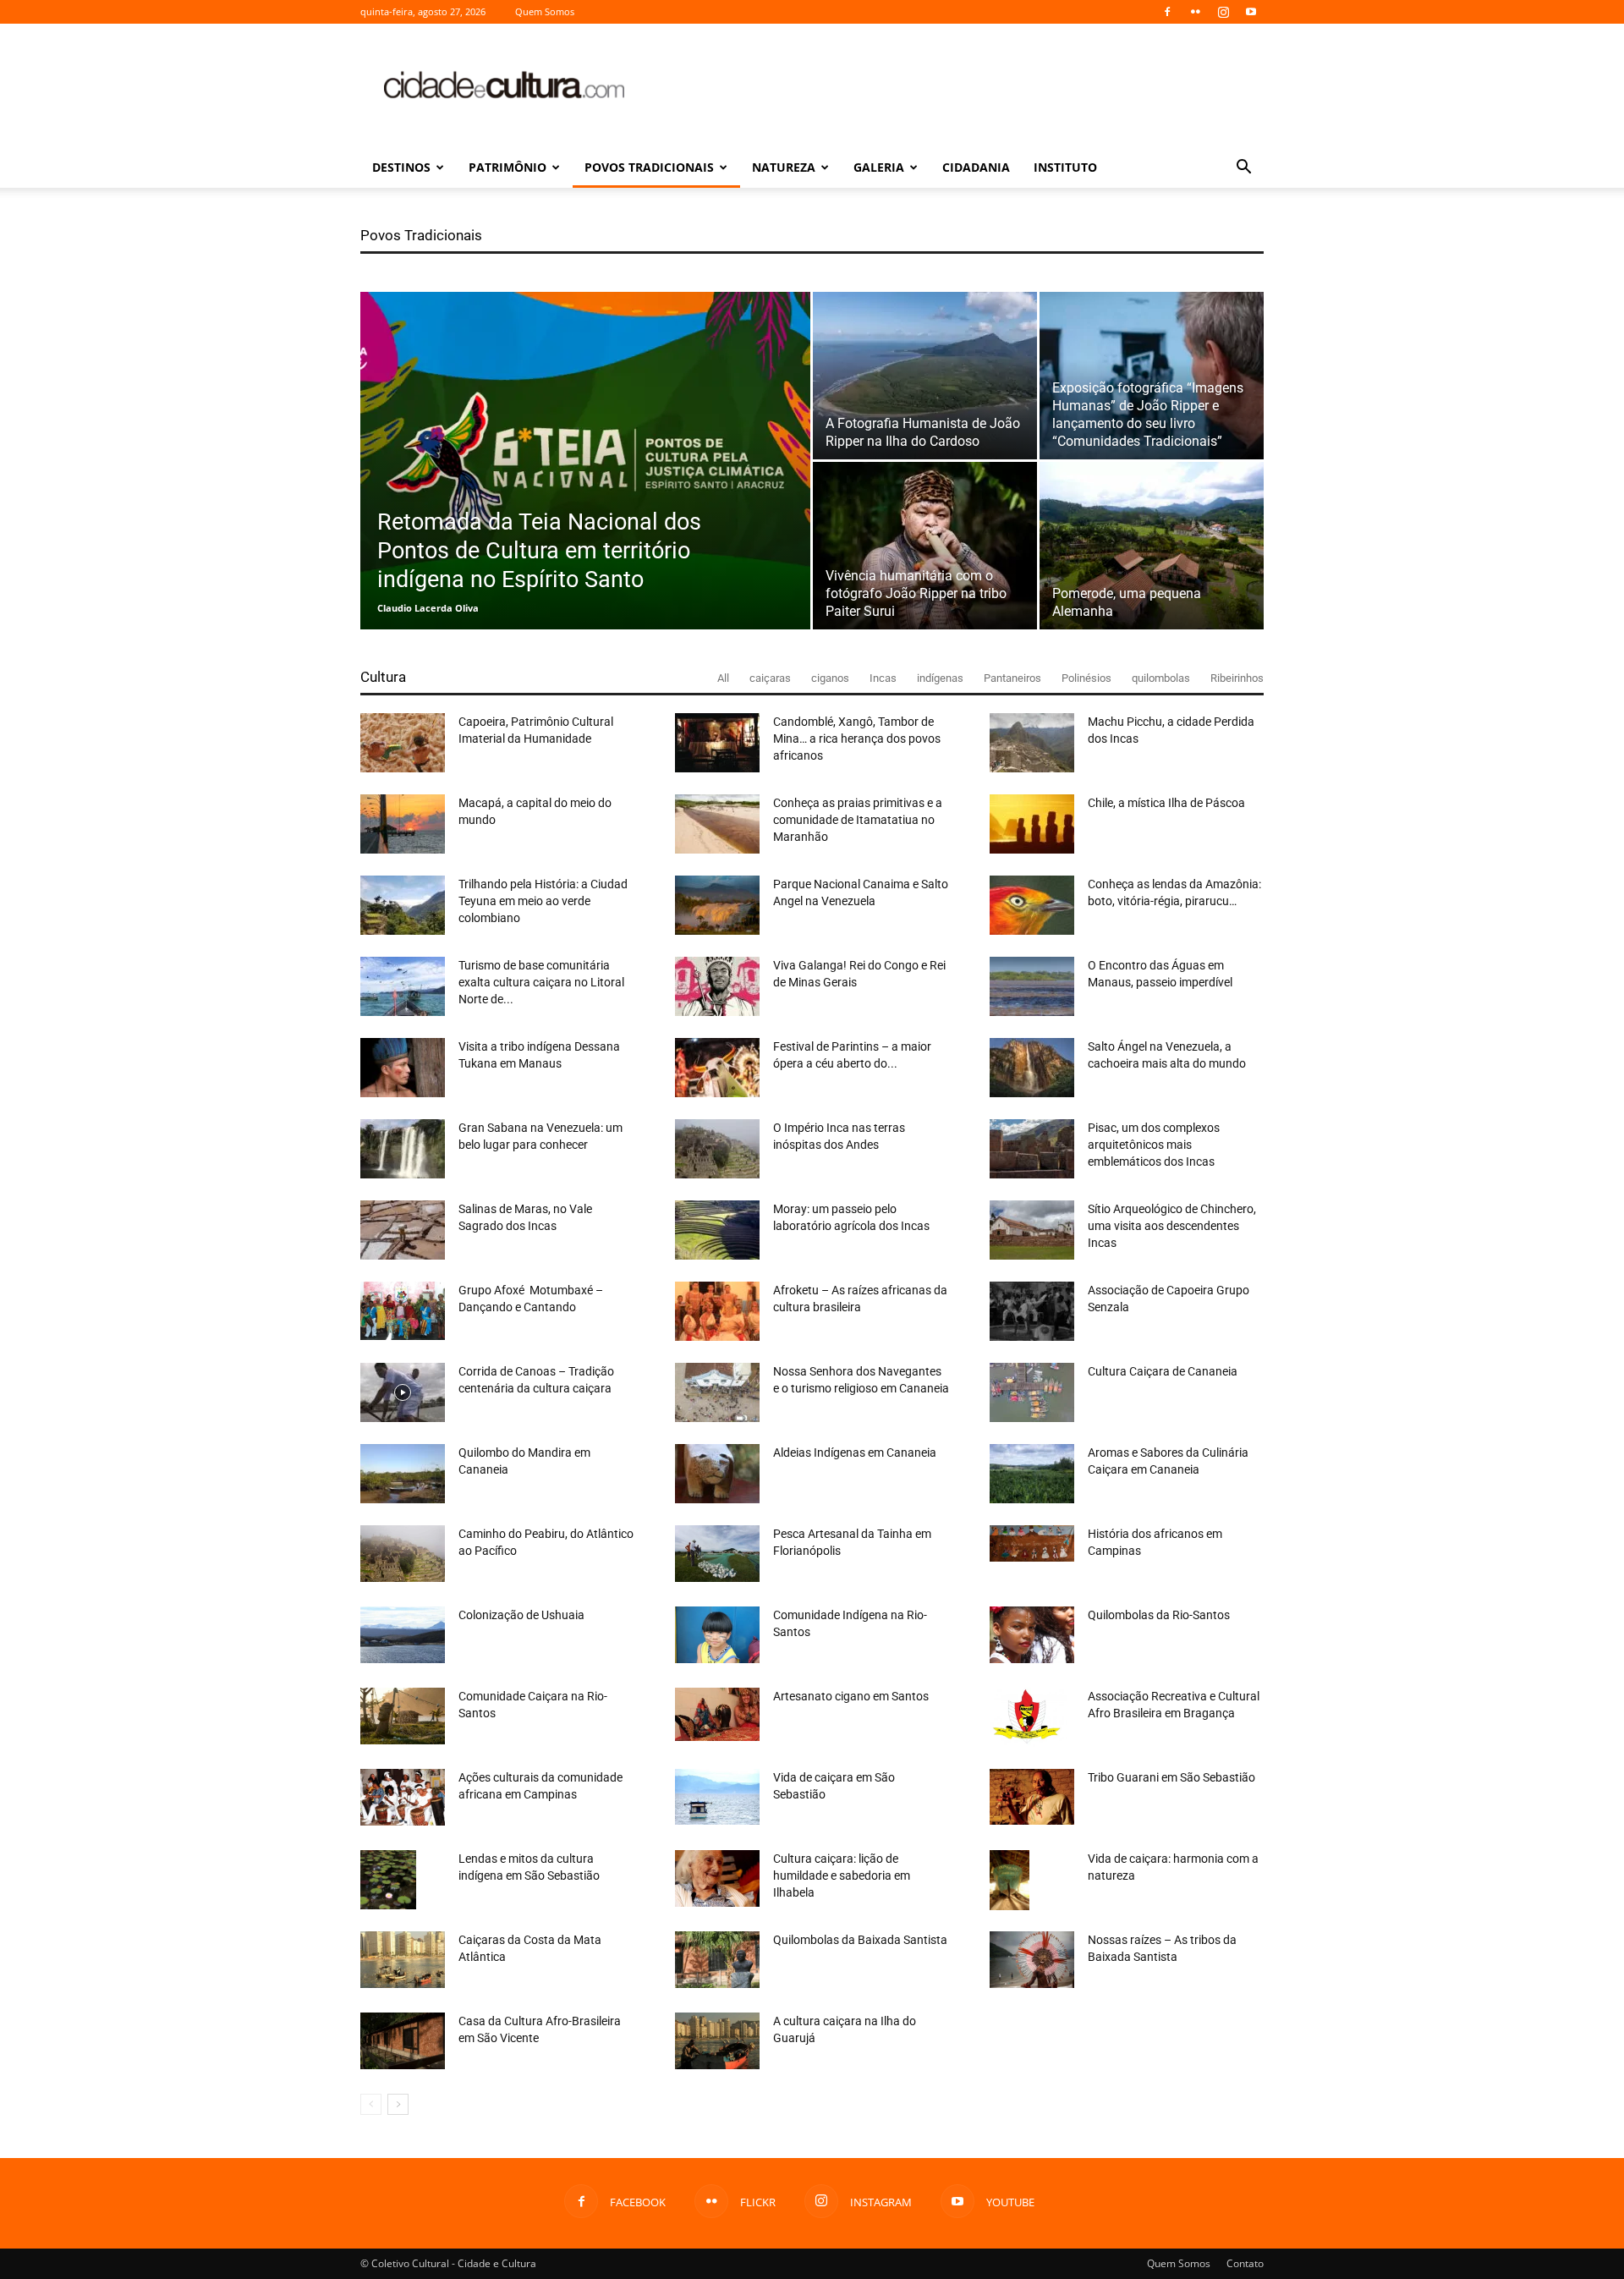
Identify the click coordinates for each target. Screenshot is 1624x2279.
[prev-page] (371, 2104)
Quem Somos (545, 11)
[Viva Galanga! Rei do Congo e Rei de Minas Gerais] (717, 986)
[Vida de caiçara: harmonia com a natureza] (1010, 1880)
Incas (883, 678)
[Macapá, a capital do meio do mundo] (403, 824)
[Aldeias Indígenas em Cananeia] (717, 1474)
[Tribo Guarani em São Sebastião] (1032, 1797)
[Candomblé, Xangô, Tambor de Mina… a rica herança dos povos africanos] (717, 743)
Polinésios (1086, 678)
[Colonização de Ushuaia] (403, 1635)
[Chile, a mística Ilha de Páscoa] (1032, 824)
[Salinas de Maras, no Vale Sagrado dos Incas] (403, 1230)
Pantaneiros (1012, 678)
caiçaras (770, 678)
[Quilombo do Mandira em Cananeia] (403, 1474)
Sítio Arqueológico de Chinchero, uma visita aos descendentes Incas (1172, 1226)
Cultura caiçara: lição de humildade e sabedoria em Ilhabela (842, 1875)
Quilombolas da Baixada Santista (860, 1940)
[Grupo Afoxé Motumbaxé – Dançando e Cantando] (403, 1311)
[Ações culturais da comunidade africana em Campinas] (403, 1797)
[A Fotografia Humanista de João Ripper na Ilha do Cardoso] (925, 376)
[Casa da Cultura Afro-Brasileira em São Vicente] (403, 2041)
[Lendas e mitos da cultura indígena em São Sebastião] (388, 1880)
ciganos (830, 678)
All (723, 678)
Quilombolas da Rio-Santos (1159, 1615)
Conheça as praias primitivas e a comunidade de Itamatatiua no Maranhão (858, 820)
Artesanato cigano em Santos (851, 1696)
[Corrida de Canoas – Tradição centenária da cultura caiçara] (403, 1392)
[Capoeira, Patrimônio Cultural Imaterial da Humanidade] (403, 743)
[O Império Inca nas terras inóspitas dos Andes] (717, 1149)
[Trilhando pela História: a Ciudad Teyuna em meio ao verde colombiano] (403, 905)
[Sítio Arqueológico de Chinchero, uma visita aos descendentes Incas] (1032, 1230)
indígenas (940, 678)
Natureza (784, 167)
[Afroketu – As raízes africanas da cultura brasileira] (717, 1311)
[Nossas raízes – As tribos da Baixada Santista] (1032, 1960)
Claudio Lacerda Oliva (428, 608)
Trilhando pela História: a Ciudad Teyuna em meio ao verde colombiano (543, 901)
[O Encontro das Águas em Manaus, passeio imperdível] (1032, 986)
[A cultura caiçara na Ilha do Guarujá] (717, 2041)
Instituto (1065, 167)
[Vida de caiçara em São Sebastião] (717, 1797)
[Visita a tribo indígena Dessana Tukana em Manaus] (403, 1068)
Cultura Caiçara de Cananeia (1163, 1371)
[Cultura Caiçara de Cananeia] (1032, 1392)
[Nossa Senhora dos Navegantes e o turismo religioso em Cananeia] (717, 1392)
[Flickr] (1195, 12)
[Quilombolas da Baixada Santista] (717, 1960)
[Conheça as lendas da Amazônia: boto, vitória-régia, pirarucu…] (1032, 905)
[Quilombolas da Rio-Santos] (1032, 1635)
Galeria (879, 167)
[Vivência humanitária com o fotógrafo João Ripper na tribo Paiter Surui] (925, 546)
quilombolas (1161, 678)
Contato (1245, 2263)
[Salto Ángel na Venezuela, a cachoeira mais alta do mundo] (1032, 1068)
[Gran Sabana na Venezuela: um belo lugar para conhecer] (403, 1149)
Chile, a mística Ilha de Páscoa (1166, 803)
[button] (1243, 169)
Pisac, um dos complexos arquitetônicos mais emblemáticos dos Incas (1154, 1145)
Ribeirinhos (1237, 678)
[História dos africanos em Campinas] (1032, 1543)
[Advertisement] (956, 85)
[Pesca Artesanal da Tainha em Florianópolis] (717, 1554)
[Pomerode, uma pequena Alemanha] (1152, 546)
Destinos (401, 167)
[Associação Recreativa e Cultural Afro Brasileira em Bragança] (1028, 1717)
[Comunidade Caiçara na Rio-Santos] (403, 1716)
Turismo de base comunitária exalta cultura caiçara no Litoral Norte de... (541, 982)
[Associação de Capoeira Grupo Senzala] (1032, 1311)
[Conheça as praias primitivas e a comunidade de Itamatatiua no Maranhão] (717, 824)
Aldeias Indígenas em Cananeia (855, 1453)
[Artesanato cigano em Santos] (717, 1714)
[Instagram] (1223, 12)
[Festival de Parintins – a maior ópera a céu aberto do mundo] (717, 1068)
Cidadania (976, 167)
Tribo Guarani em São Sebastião (1171, 1777)
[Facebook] (1167, 12)
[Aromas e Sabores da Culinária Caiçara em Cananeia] (1032, 1474)
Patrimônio (507, 167)
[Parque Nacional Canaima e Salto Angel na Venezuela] (717, 905)
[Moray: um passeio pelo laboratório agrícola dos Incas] (717, 1230)
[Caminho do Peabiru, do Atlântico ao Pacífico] (403, 1554)
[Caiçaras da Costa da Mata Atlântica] (403, 1960)
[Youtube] (1251, 12)
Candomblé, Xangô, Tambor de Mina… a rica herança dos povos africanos (857, 739)
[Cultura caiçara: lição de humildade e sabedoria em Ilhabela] (717, 1878)
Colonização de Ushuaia (521, 1615)
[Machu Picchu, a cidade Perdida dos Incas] (1032, 743)
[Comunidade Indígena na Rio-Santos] (717, 1635)
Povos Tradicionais (649, 167)
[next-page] (398, 2104)
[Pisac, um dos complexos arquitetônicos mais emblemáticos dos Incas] (1032, 1149)
